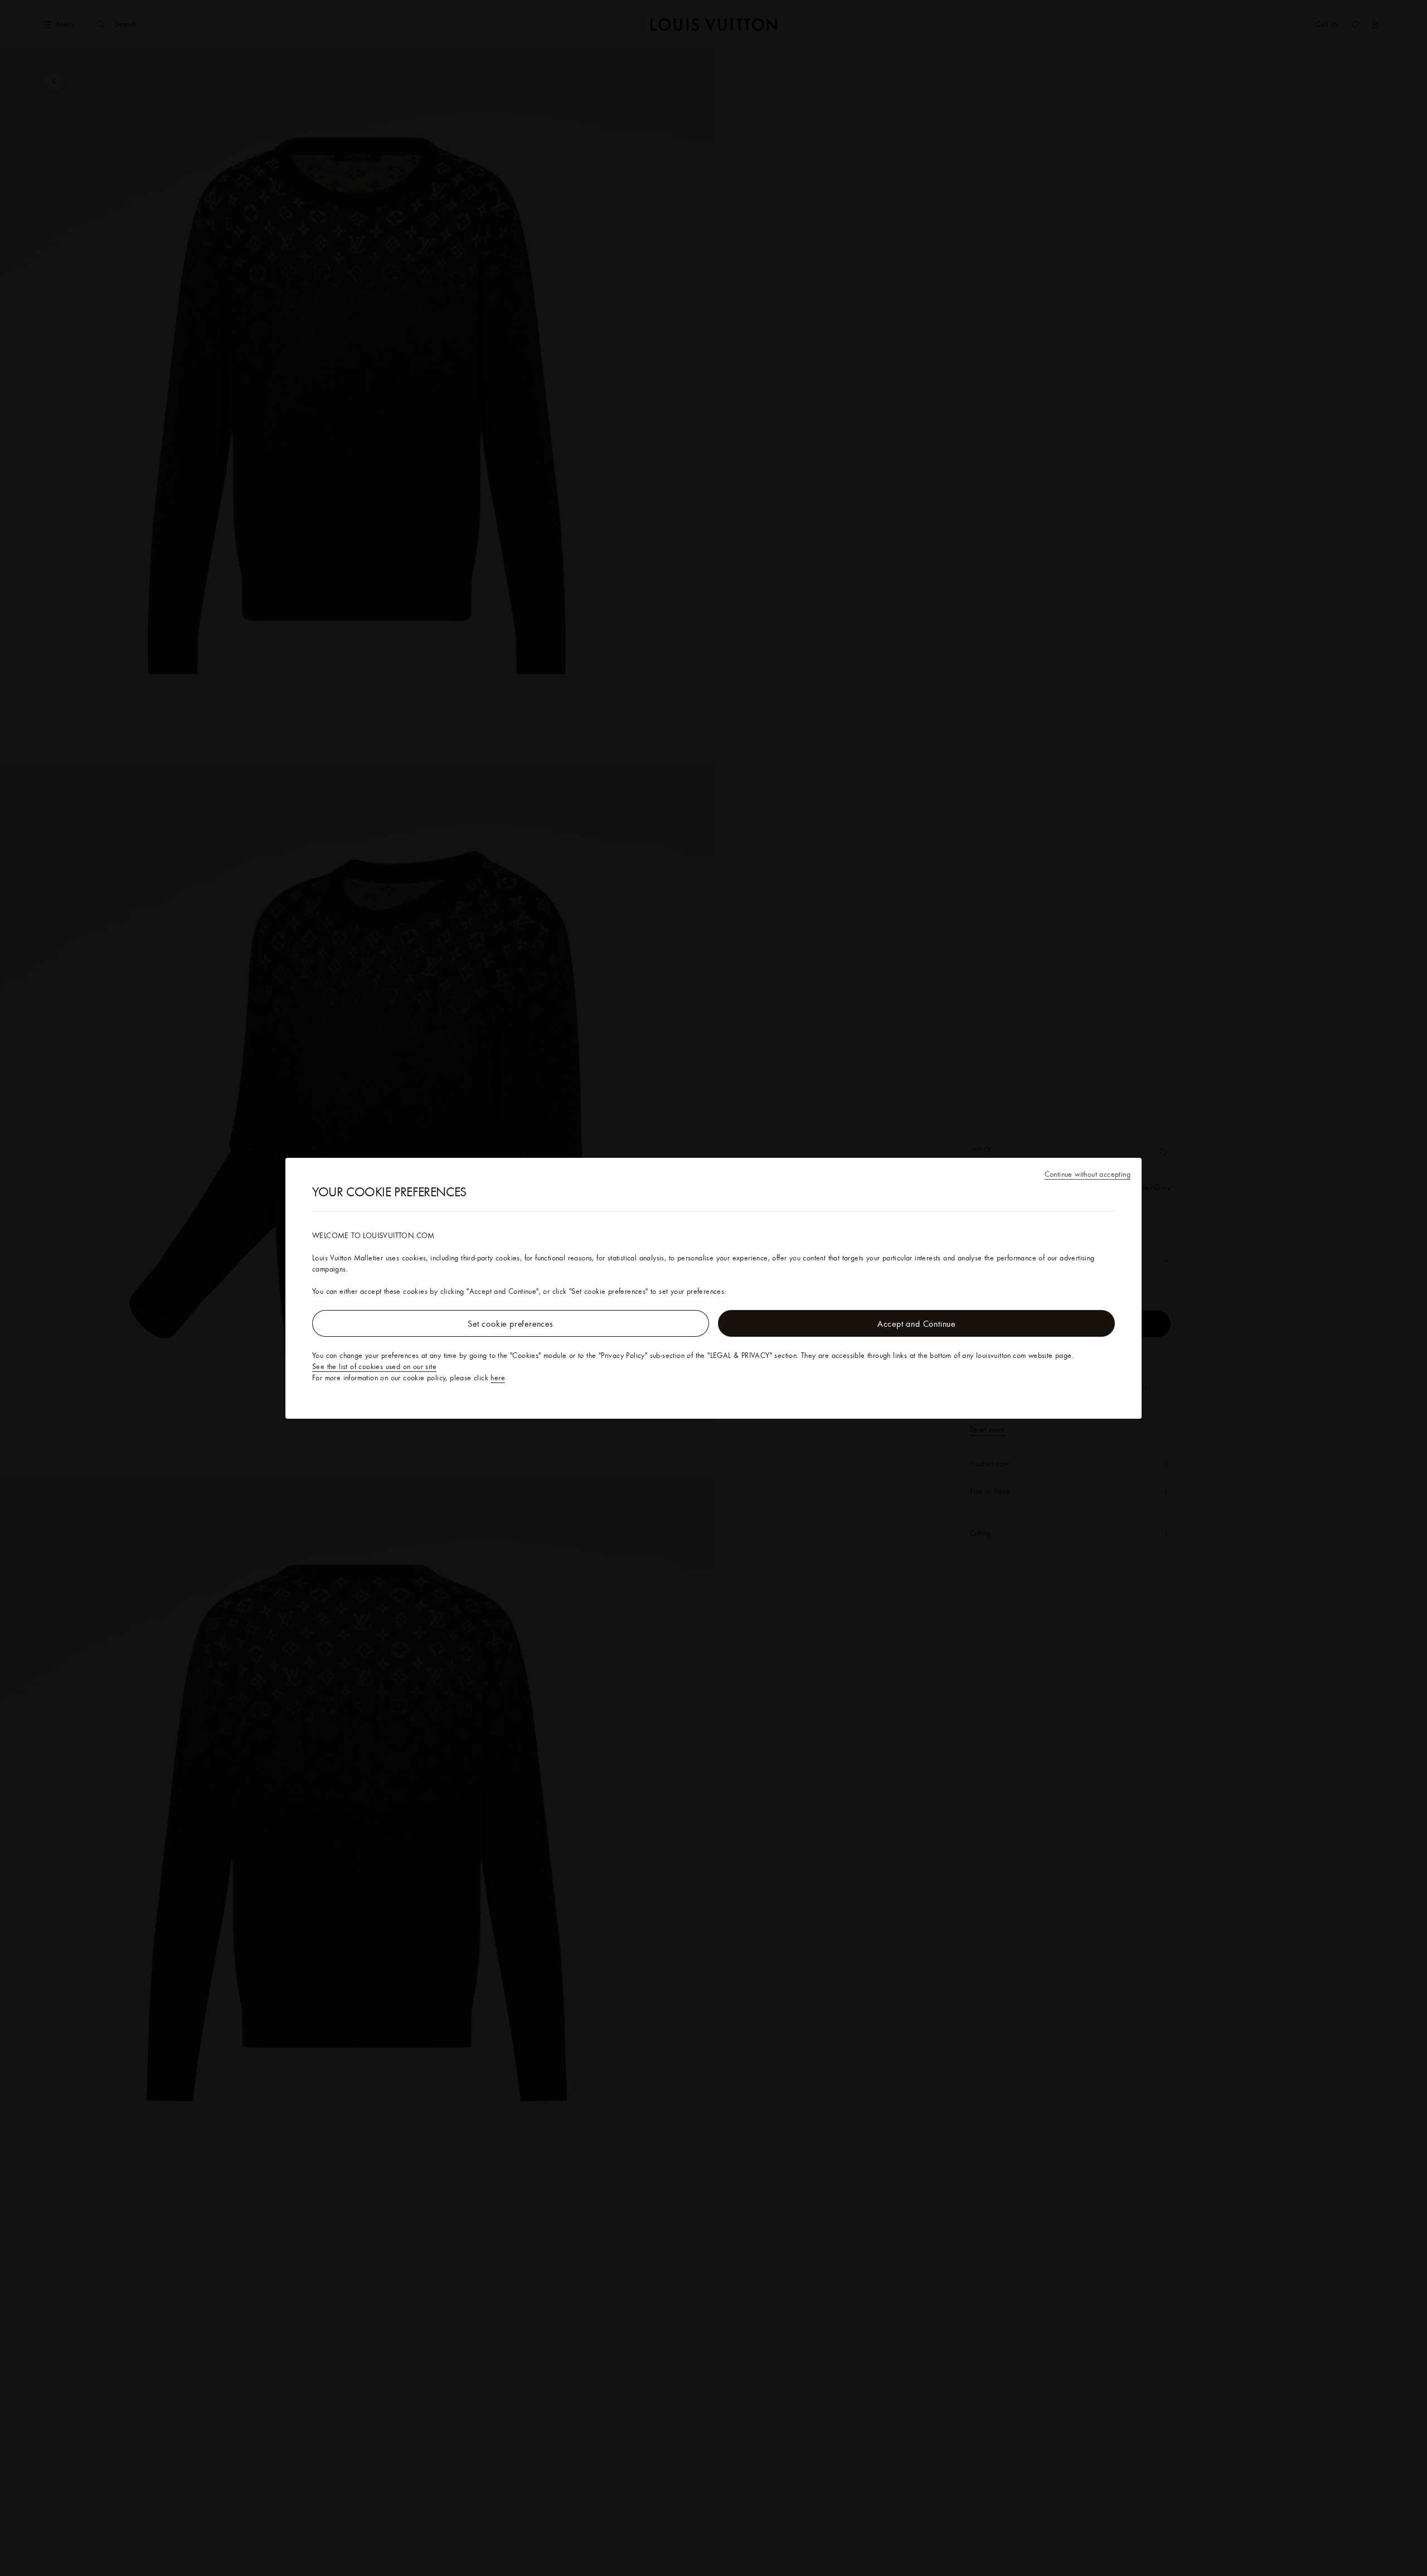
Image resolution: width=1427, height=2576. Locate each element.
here (498, 1377)
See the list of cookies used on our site (374, 1366)
